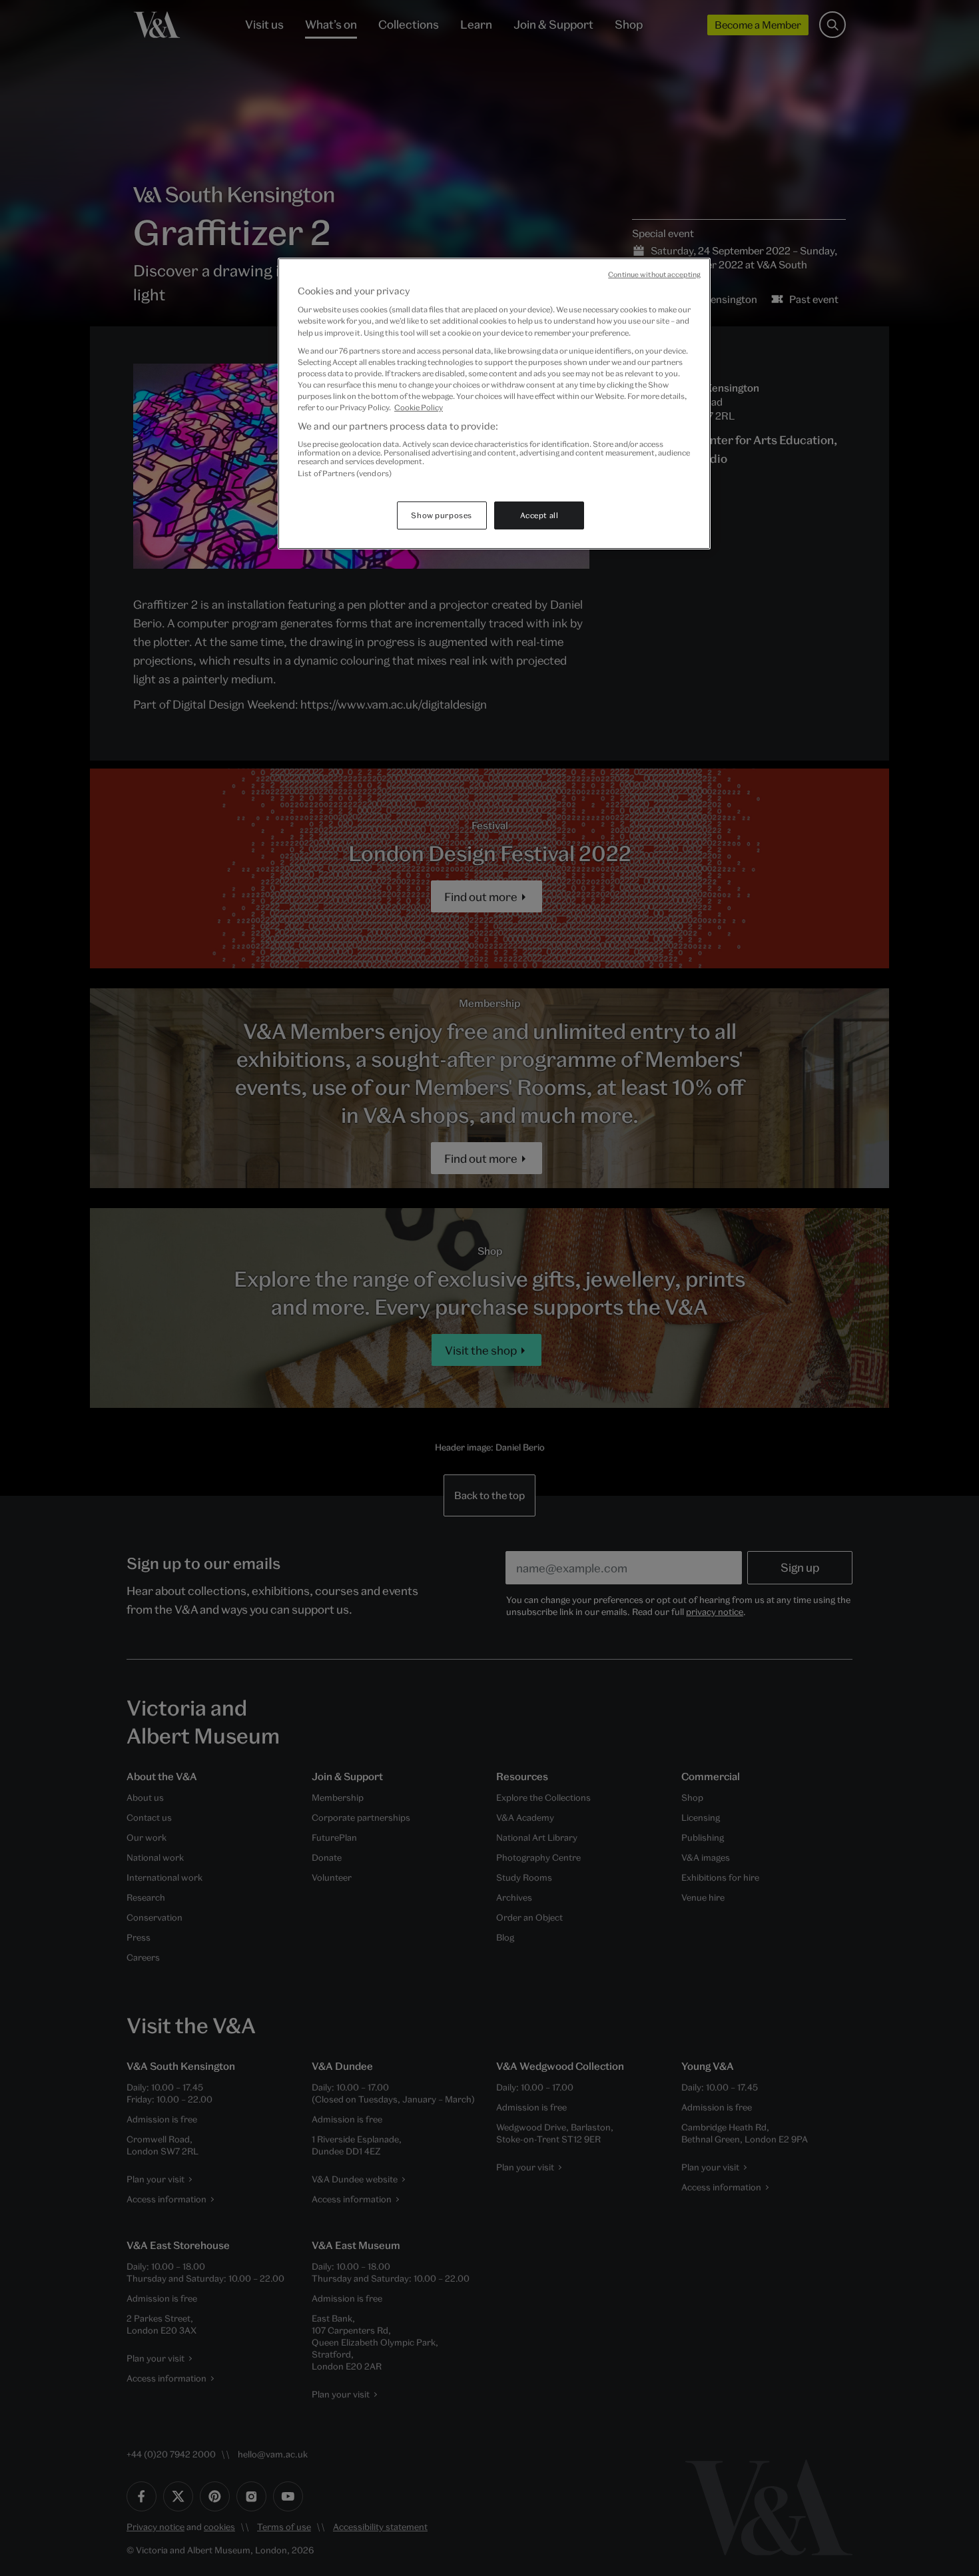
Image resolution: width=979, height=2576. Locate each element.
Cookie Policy (419, 407)
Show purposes (441, 515)
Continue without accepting (654, 274)
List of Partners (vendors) (345, 473)
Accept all (539, 515)
